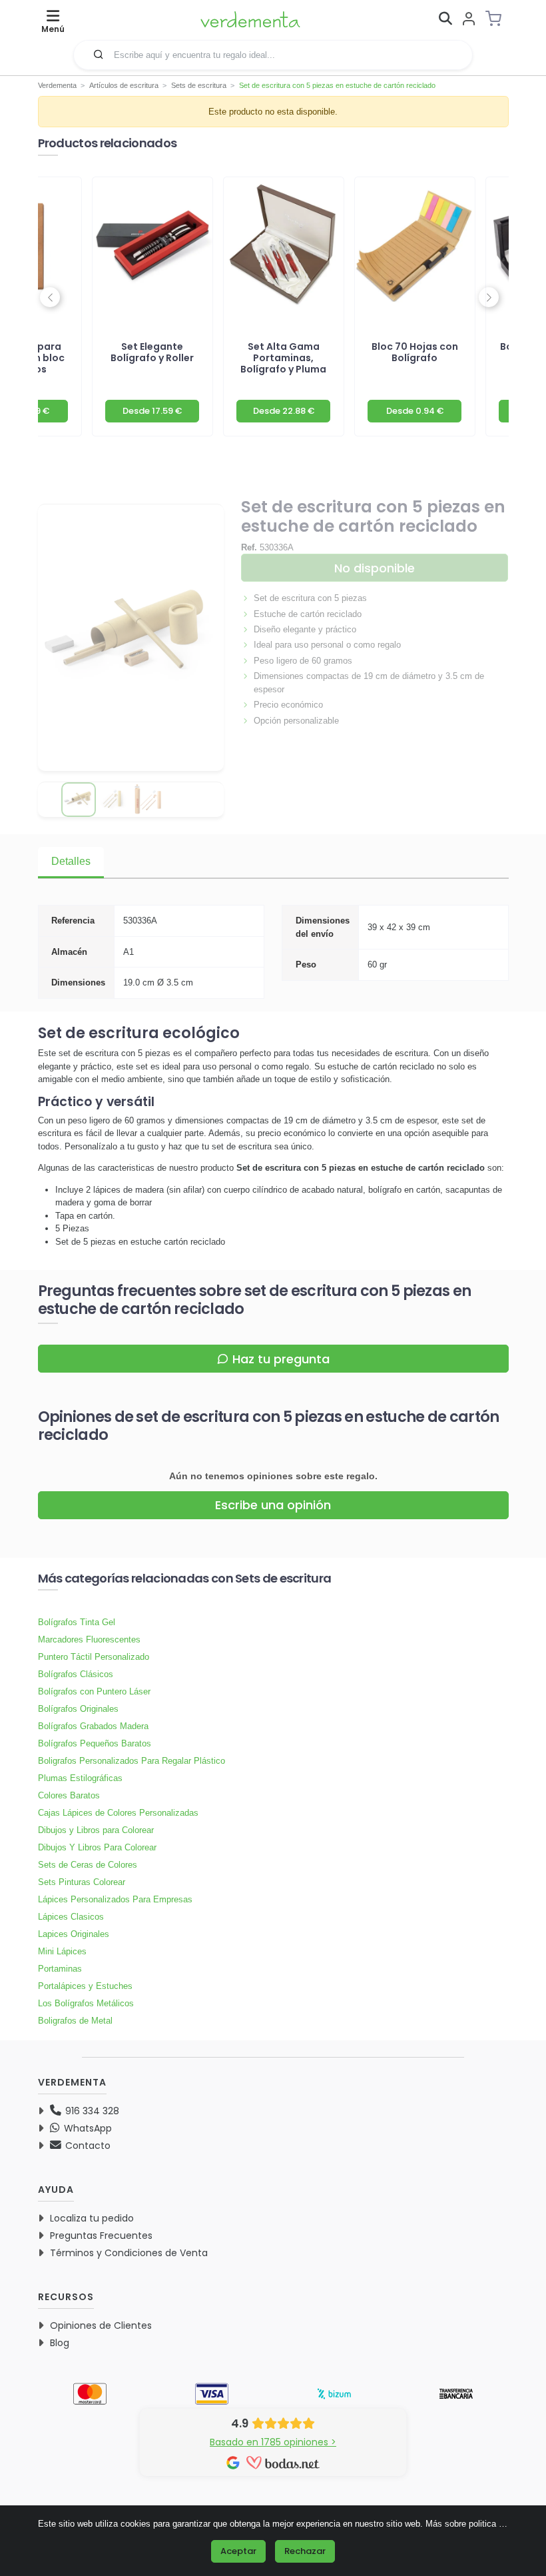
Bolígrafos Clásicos (76, 1674)
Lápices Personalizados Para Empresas (115, 1899)
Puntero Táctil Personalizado (94, 1657)
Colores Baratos (69, 1795)
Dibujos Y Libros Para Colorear (97, 1847)
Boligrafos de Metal (75, 2021)
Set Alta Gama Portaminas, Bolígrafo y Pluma (283, 358)
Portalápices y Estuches (85, 1986)
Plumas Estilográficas (80, 1778)
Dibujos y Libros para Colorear (96, 1830)
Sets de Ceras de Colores (88, 1865)
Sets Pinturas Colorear (82, 1882)
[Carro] (497, 19)
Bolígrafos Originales (78, 1709)
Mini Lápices (62, 1951)
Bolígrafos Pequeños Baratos (95, 1743)
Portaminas (60, 1969)
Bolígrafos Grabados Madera (93, 1726)
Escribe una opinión (273, 1505)
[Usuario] (469, 20)
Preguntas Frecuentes (101, 2236)
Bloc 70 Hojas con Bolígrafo (415, 352)
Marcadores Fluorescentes (89, 1639)
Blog (60, 2343)
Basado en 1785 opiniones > (273, 2442)
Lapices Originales (74, 1934)
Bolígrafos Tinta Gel (77, 1622)
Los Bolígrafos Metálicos (86, 2003)
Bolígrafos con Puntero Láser (94, 1691)
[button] (99, 54)
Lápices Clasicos (71, 1917)
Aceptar (238, 2551)
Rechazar (305, 2551)
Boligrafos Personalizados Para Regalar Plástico (132, 1761)
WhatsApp (87, 2128)
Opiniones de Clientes (101, 2325)
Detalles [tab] (71, 861)
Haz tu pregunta (281, 1359)
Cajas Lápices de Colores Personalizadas (118, 1813)
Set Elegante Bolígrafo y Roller (152, 352)
